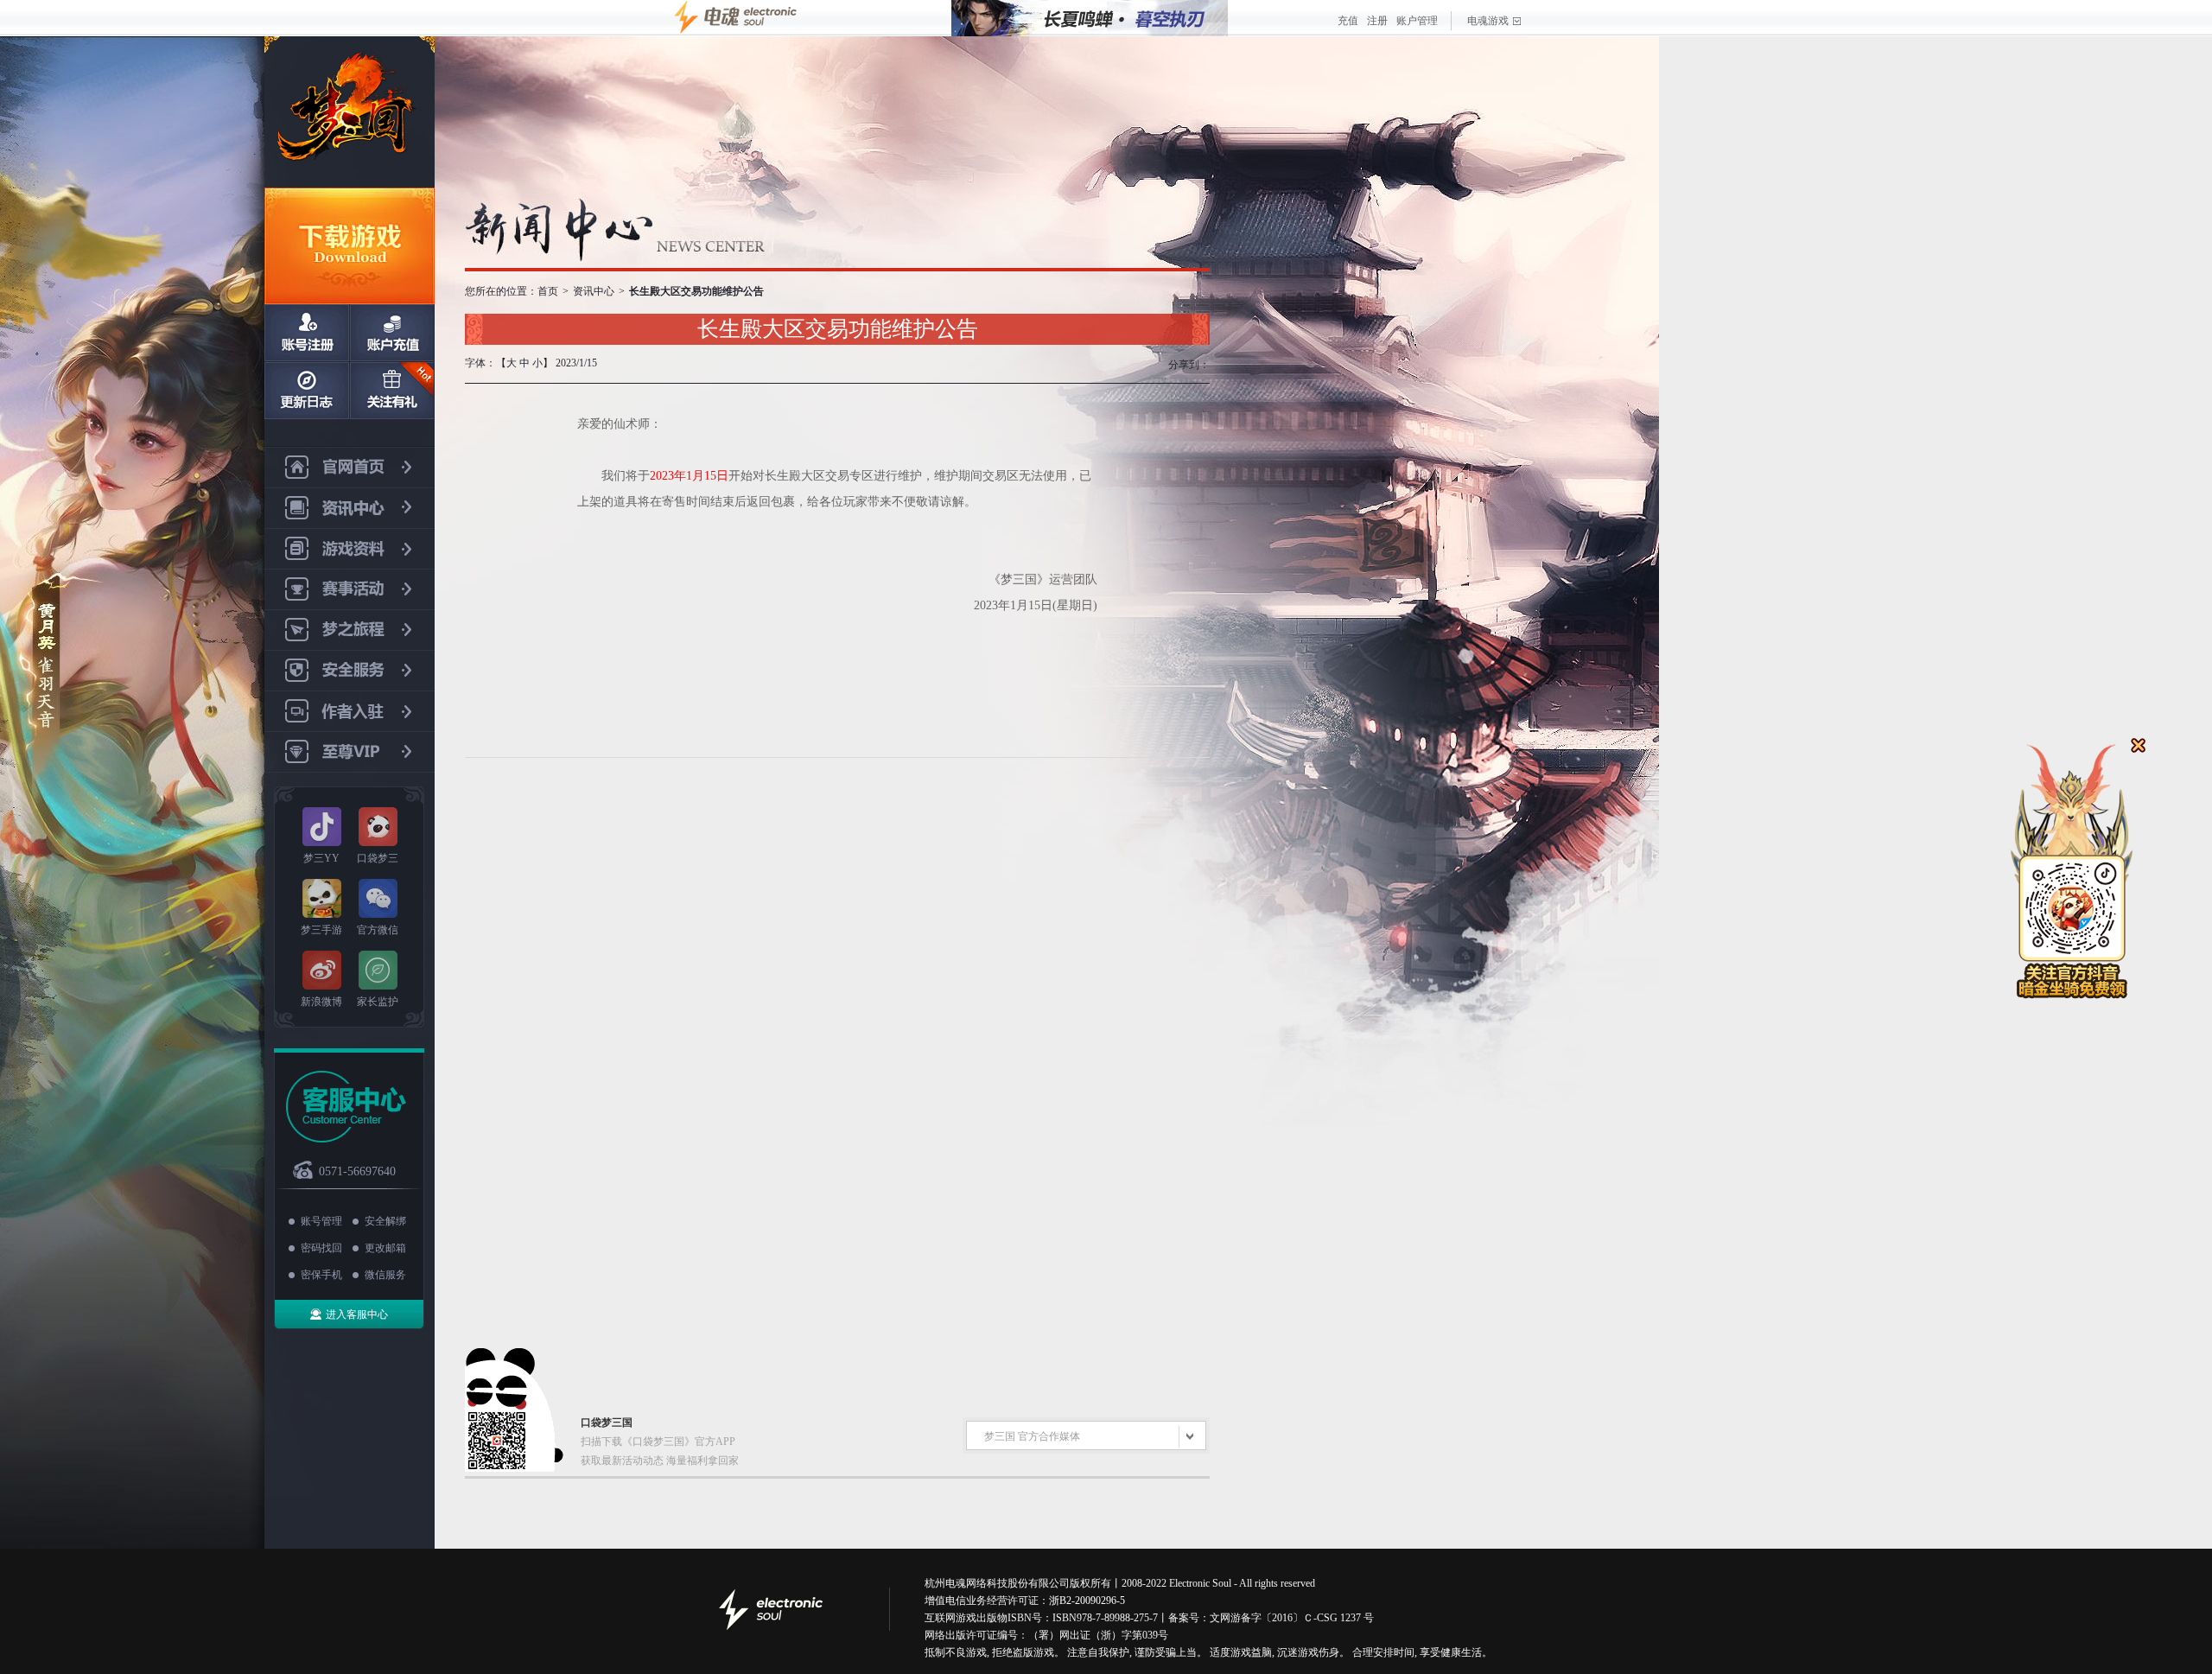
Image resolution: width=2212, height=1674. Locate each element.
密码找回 (321, 1248)
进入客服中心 (357, 1314)
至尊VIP (350, 752)
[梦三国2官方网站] (350, 112)
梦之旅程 (350, 630)
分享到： (1189, 365)
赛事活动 (350, 590)
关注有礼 (391, 391)
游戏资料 (350, 549)
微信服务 (385, 1275)
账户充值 (391, 333)
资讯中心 (350, 509)
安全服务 (350, 671)
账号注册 (307, 333)
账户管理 (1417, 21)
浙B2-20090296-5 (1087, 1601)
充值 (1348, 21)
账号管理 (321, 1221)
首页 (548, 291)
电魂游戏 (1488, 21)
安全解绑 (385, 1221)
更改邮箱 (385, 1248)
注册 (1377, 21)
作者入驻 (350, 712)
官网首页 (350, 468)
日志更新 (307, 391)
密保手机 (321, 1275)
